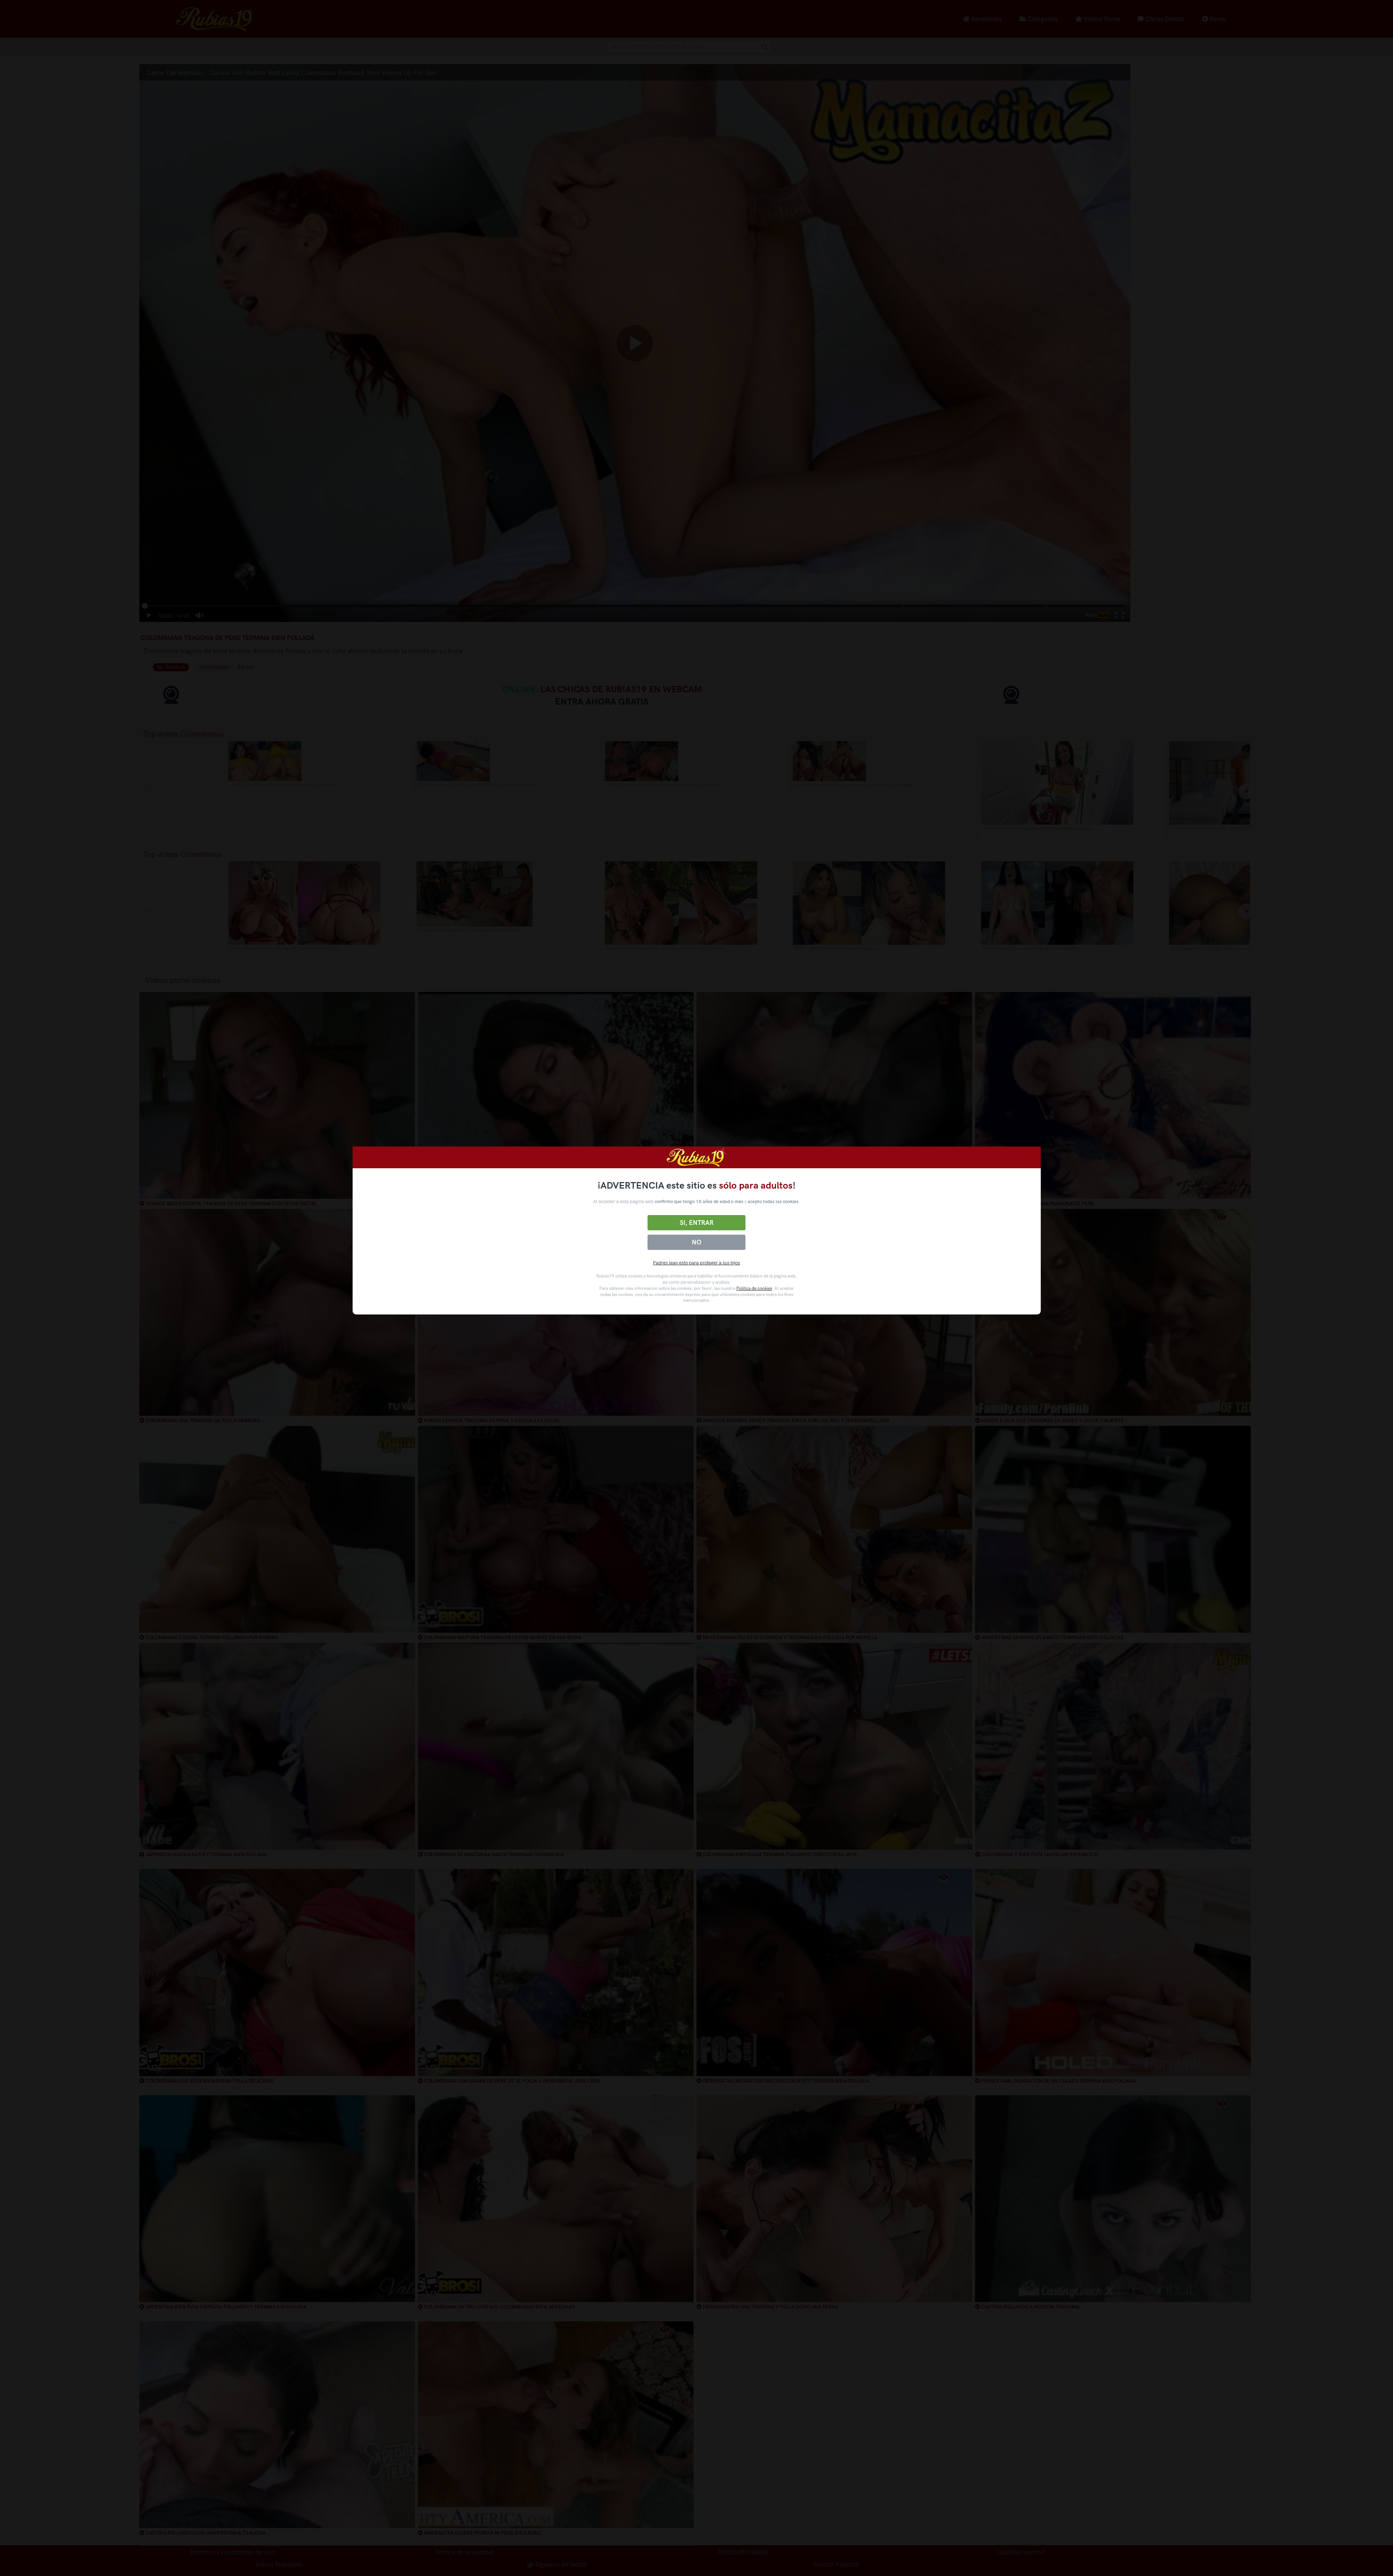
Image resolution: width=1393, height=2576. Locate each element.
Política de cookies (754, 1288)
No (696, 1242)
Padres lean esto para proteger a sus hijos (696, 1263)
